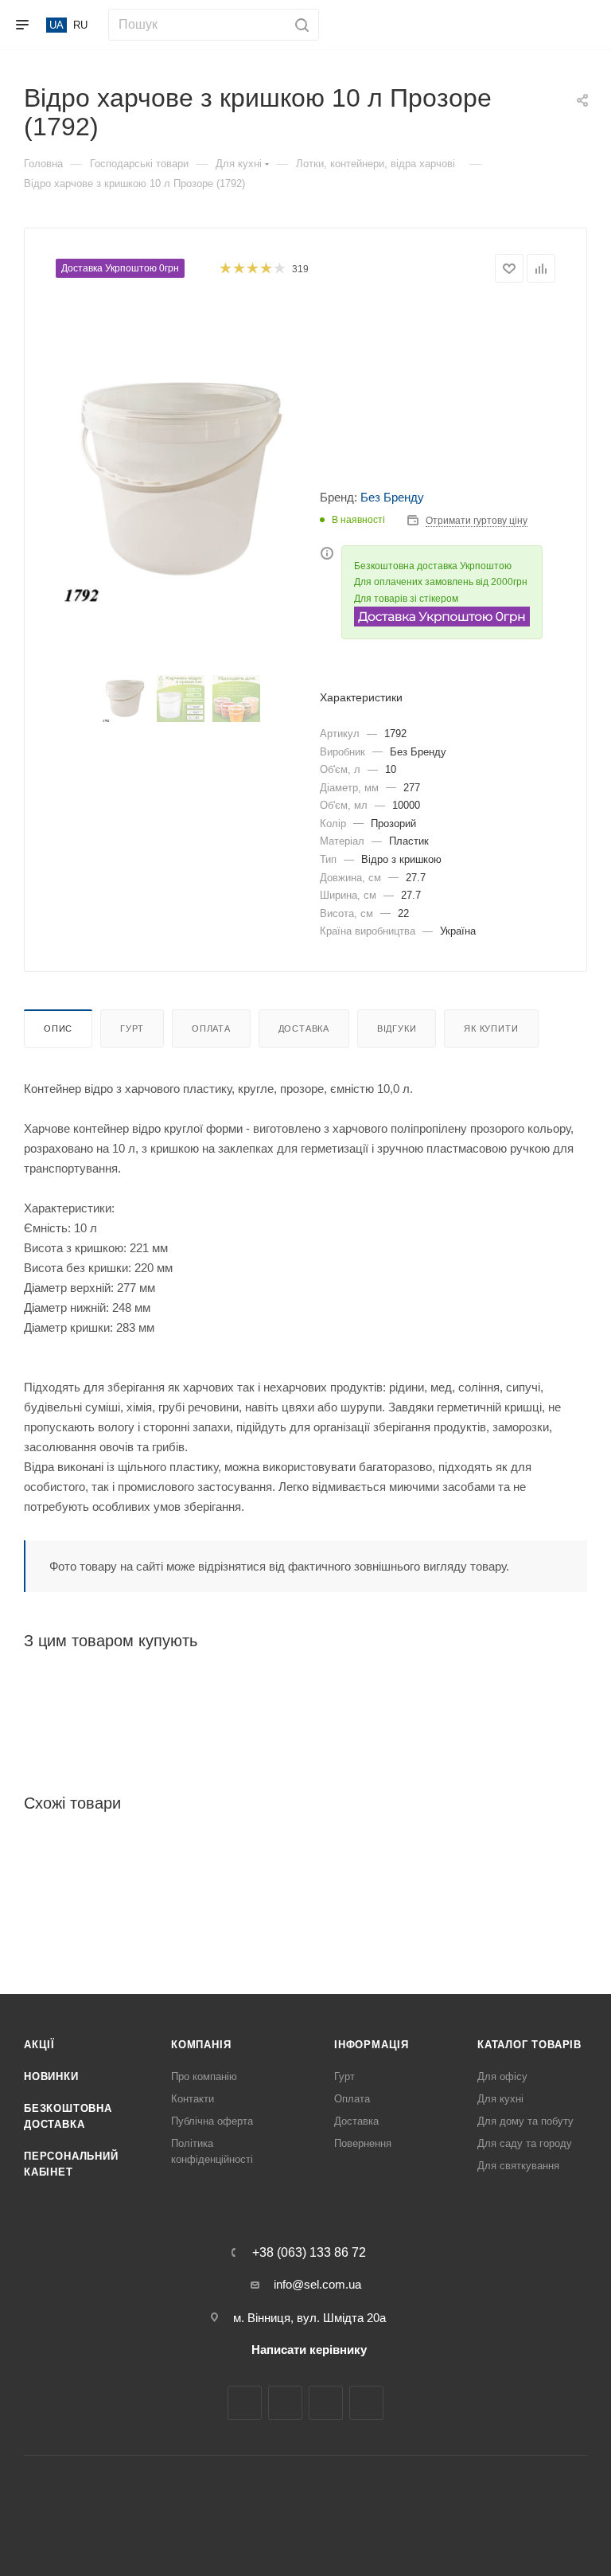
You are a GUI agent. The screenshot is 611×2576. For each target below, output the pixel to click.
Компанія (201, 2045)
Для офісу (502, 2076)
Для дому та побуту (525, 2121)
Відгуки (397, 1028)
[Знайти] (300, 25)
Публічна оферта (212, 2121)
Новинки (51, 2076)
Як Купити (491, 1028)
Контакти (193, 2099)
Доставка (304, 1028)
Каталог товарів (529, 2045)
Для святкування (518, 2166)
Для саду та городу (525, 2143)
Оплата (211, 1028)
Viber (366, 2403)
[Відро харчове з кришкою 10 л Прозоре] (181, 482)
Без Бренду (392, 497)
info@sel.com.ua (317, 2284)
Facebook (245, 2403)
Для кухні (500, 2099)
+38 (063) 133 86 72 (309, 2253)
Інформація (372, 2045)
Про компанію (204, 2076)
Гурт (132, 1028)
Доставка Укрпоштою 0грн (120, 268)
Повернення (363, 2143)
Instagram (285, 2403)
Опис (58, 1028)
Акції (39, 2045)
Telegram (326, 2403)
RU (80, 25)
